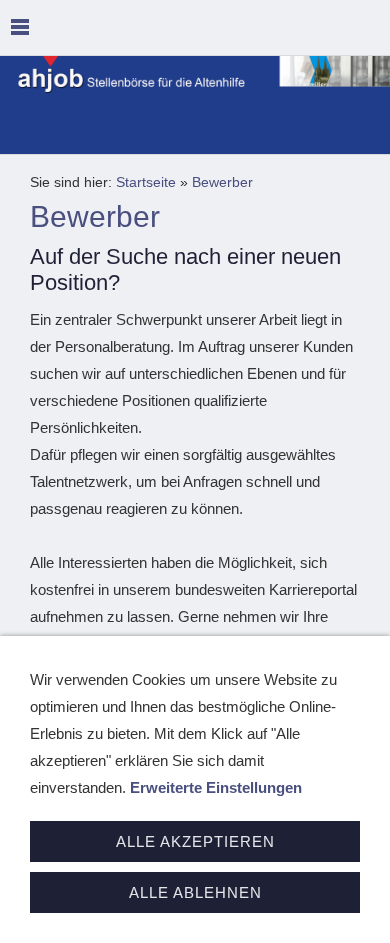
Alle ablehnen (195, 892)
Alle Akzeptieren (195, 841)
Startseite (146, 182)
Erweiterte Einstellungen (216, 787)
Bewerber (222, 182)
